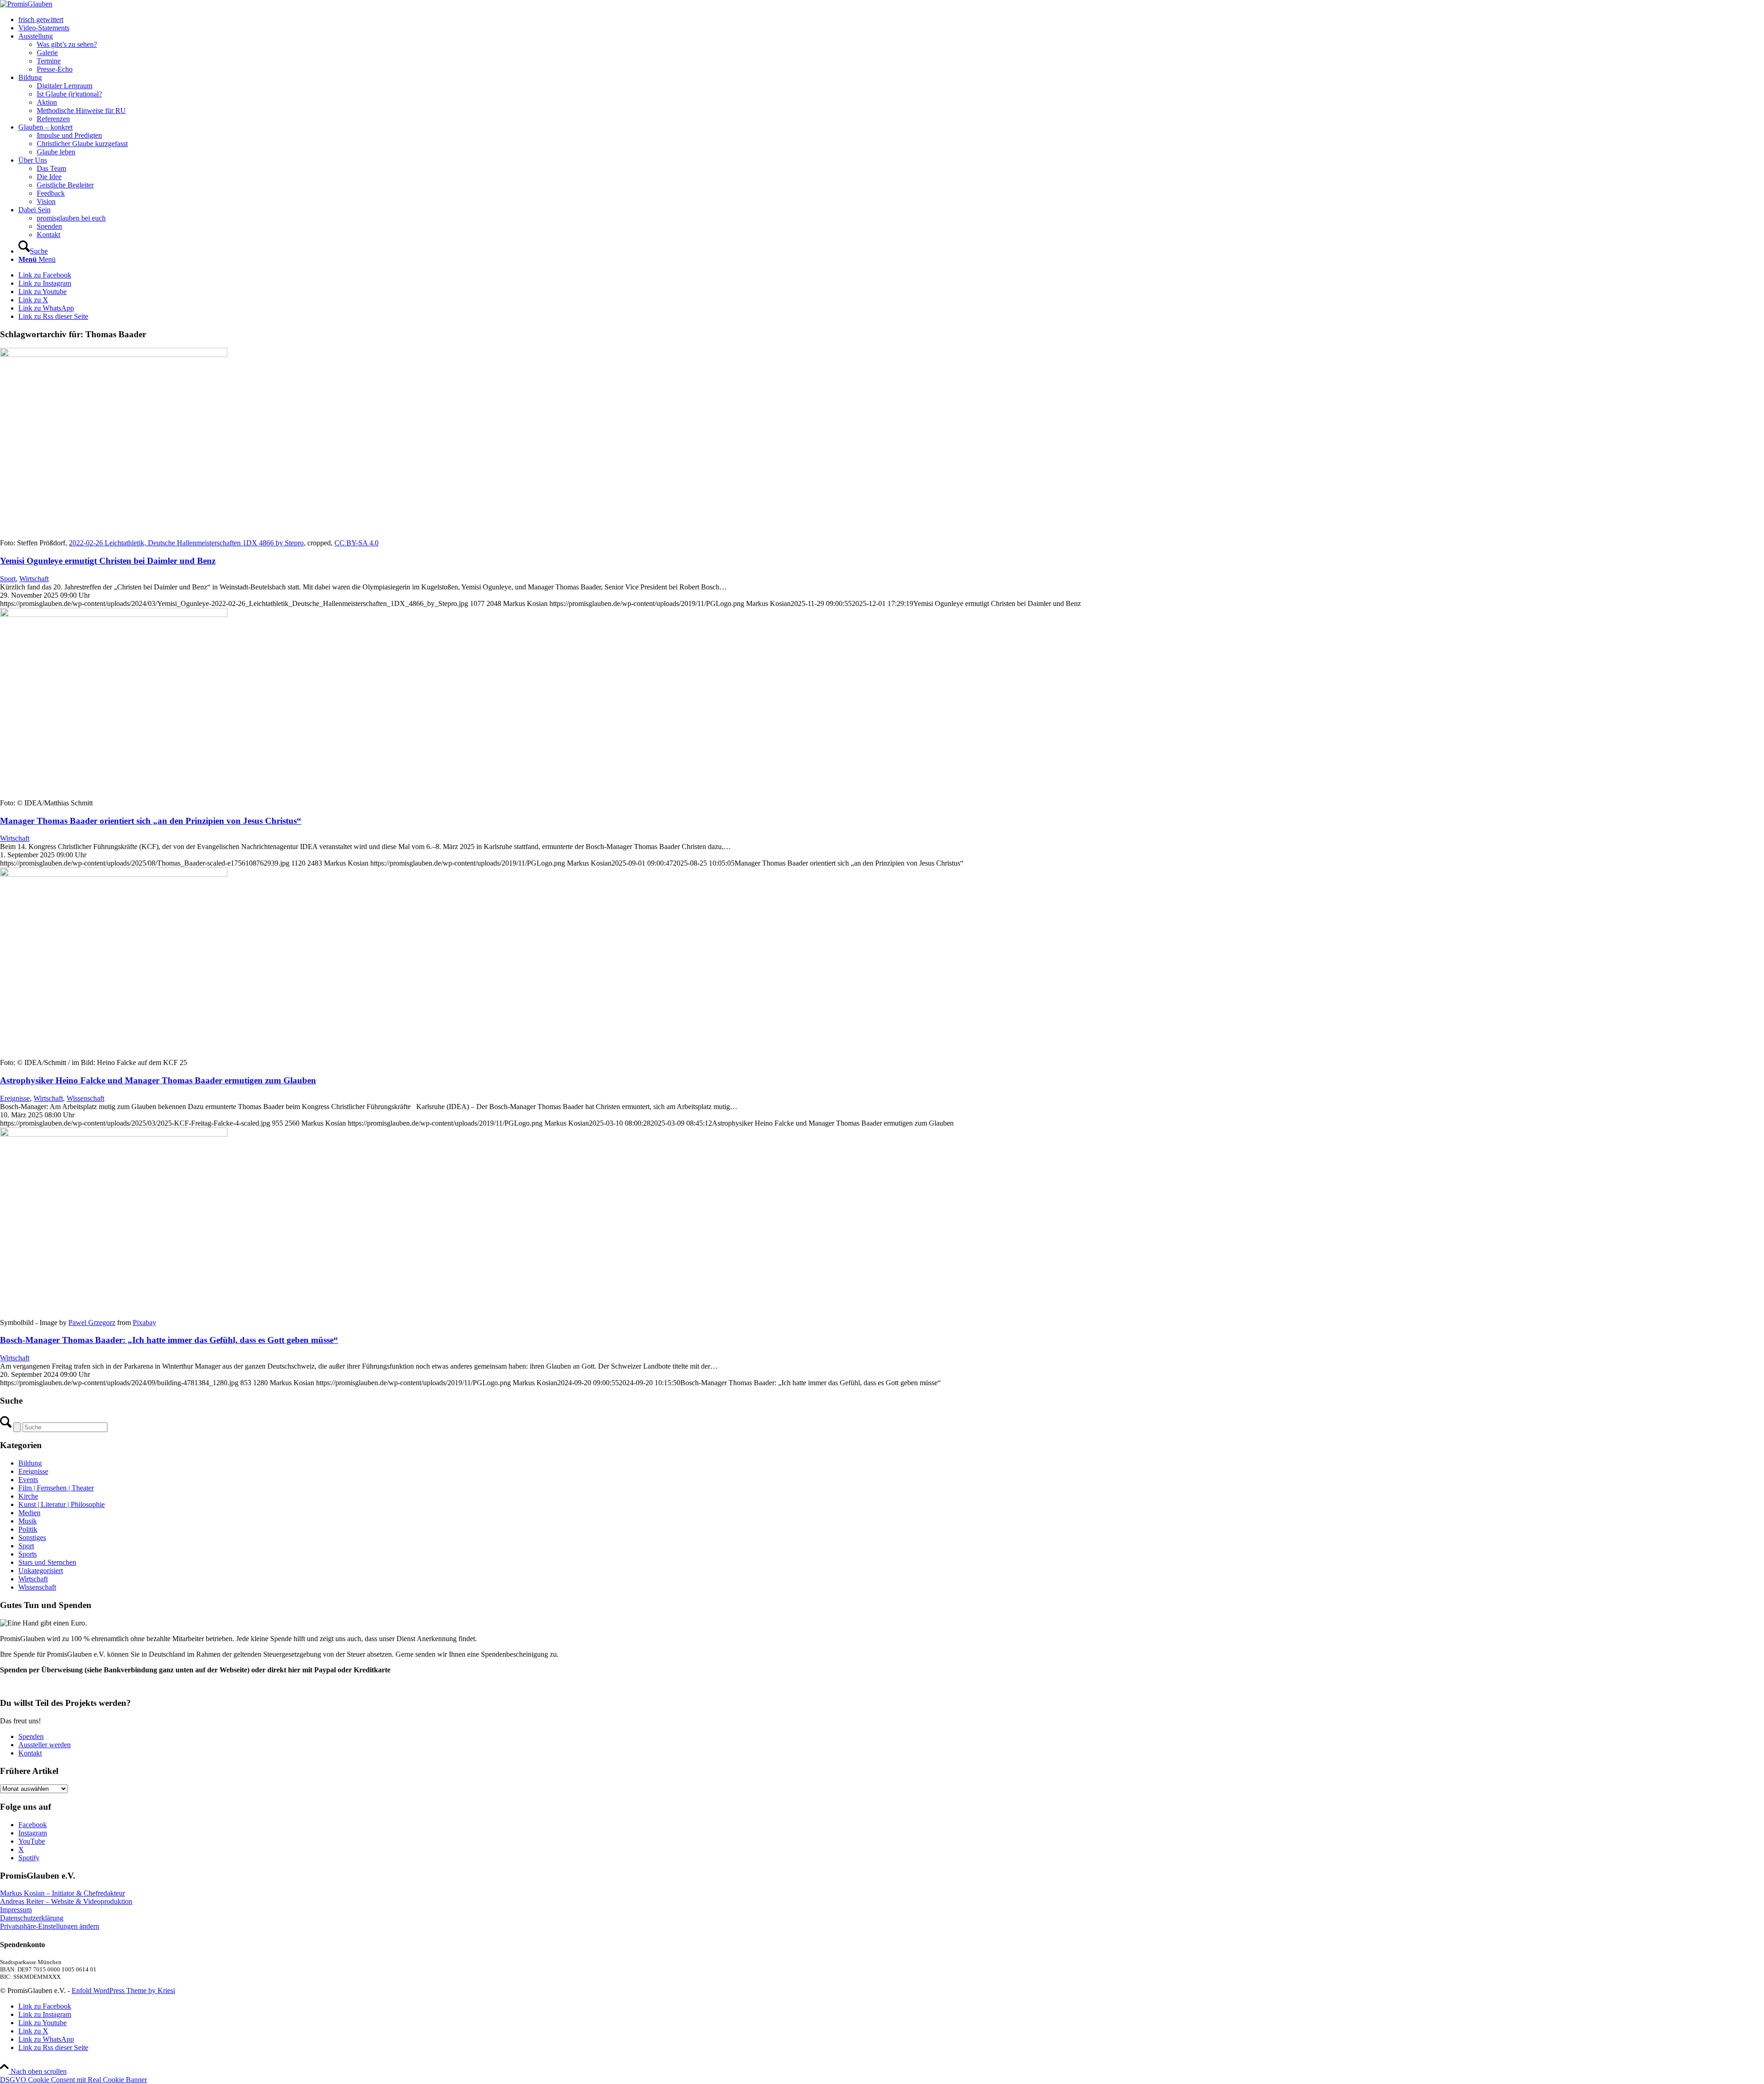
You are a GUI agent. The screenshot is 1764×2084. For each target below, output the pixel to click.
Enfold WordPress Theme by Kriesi (123, 1991)
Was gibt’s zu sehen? (67, 44)
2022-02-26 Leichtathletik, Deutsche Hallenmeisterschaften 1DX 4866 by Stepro (186, 543)
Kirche (28, 1496)
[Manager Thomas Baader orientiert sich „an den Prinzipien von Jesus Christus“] (114, 614)
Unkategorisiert (41, 1571)
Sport (8, 579)
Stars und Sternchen (47, 1562)
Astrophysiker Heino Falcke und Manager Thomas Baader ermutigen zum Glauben (158, 1080)
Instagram (33, 1833)
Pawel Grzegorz (92, 1322)
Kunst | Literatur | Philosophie (62, 1504)
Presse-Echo (55, 69)
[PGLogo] (26, 4)
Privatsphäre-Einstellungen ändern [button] (50, 1926)
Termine (49, 61)
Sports (28, 1554)
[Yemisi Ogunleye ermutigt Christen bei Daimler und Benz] (114, 354)
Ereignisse (15, 1098)
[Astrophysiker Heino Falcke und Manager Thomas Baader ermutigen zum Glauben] (114, 874)
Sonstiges (32, 1538)
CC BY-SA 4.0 (356, 543)
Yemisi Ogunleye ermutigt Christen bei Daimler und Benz (108, 561)
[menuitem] (891, 20)
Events (28, 1480)
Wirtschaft (34, 579)
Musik (28, 1521)
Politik (28, 1529)
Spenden (31, 1736)
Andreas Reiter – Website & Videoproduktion (66, 1901)
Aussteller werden (45, 1745)
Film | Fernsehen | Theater (56, 1488)
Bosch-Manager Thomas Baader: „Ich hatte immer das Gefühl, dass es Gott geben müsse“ (169, 1340)
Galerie (47, 53)
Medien (29, 1513)
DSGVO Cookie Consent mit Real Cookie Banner (73, 2080)
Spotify (29, 1858)
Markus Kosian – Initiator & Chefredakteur (62, 1893)
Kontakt (30, 1753)
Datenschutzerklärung (32, 1918)
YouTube (32, 1841)
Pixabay (144, 1322)
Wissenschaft (85, 1098)
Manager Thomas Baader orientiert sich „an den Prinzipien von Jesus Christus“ (151, 821)
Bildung (30, 1463)
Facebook (33, 1825)
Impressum (16, 1910)
